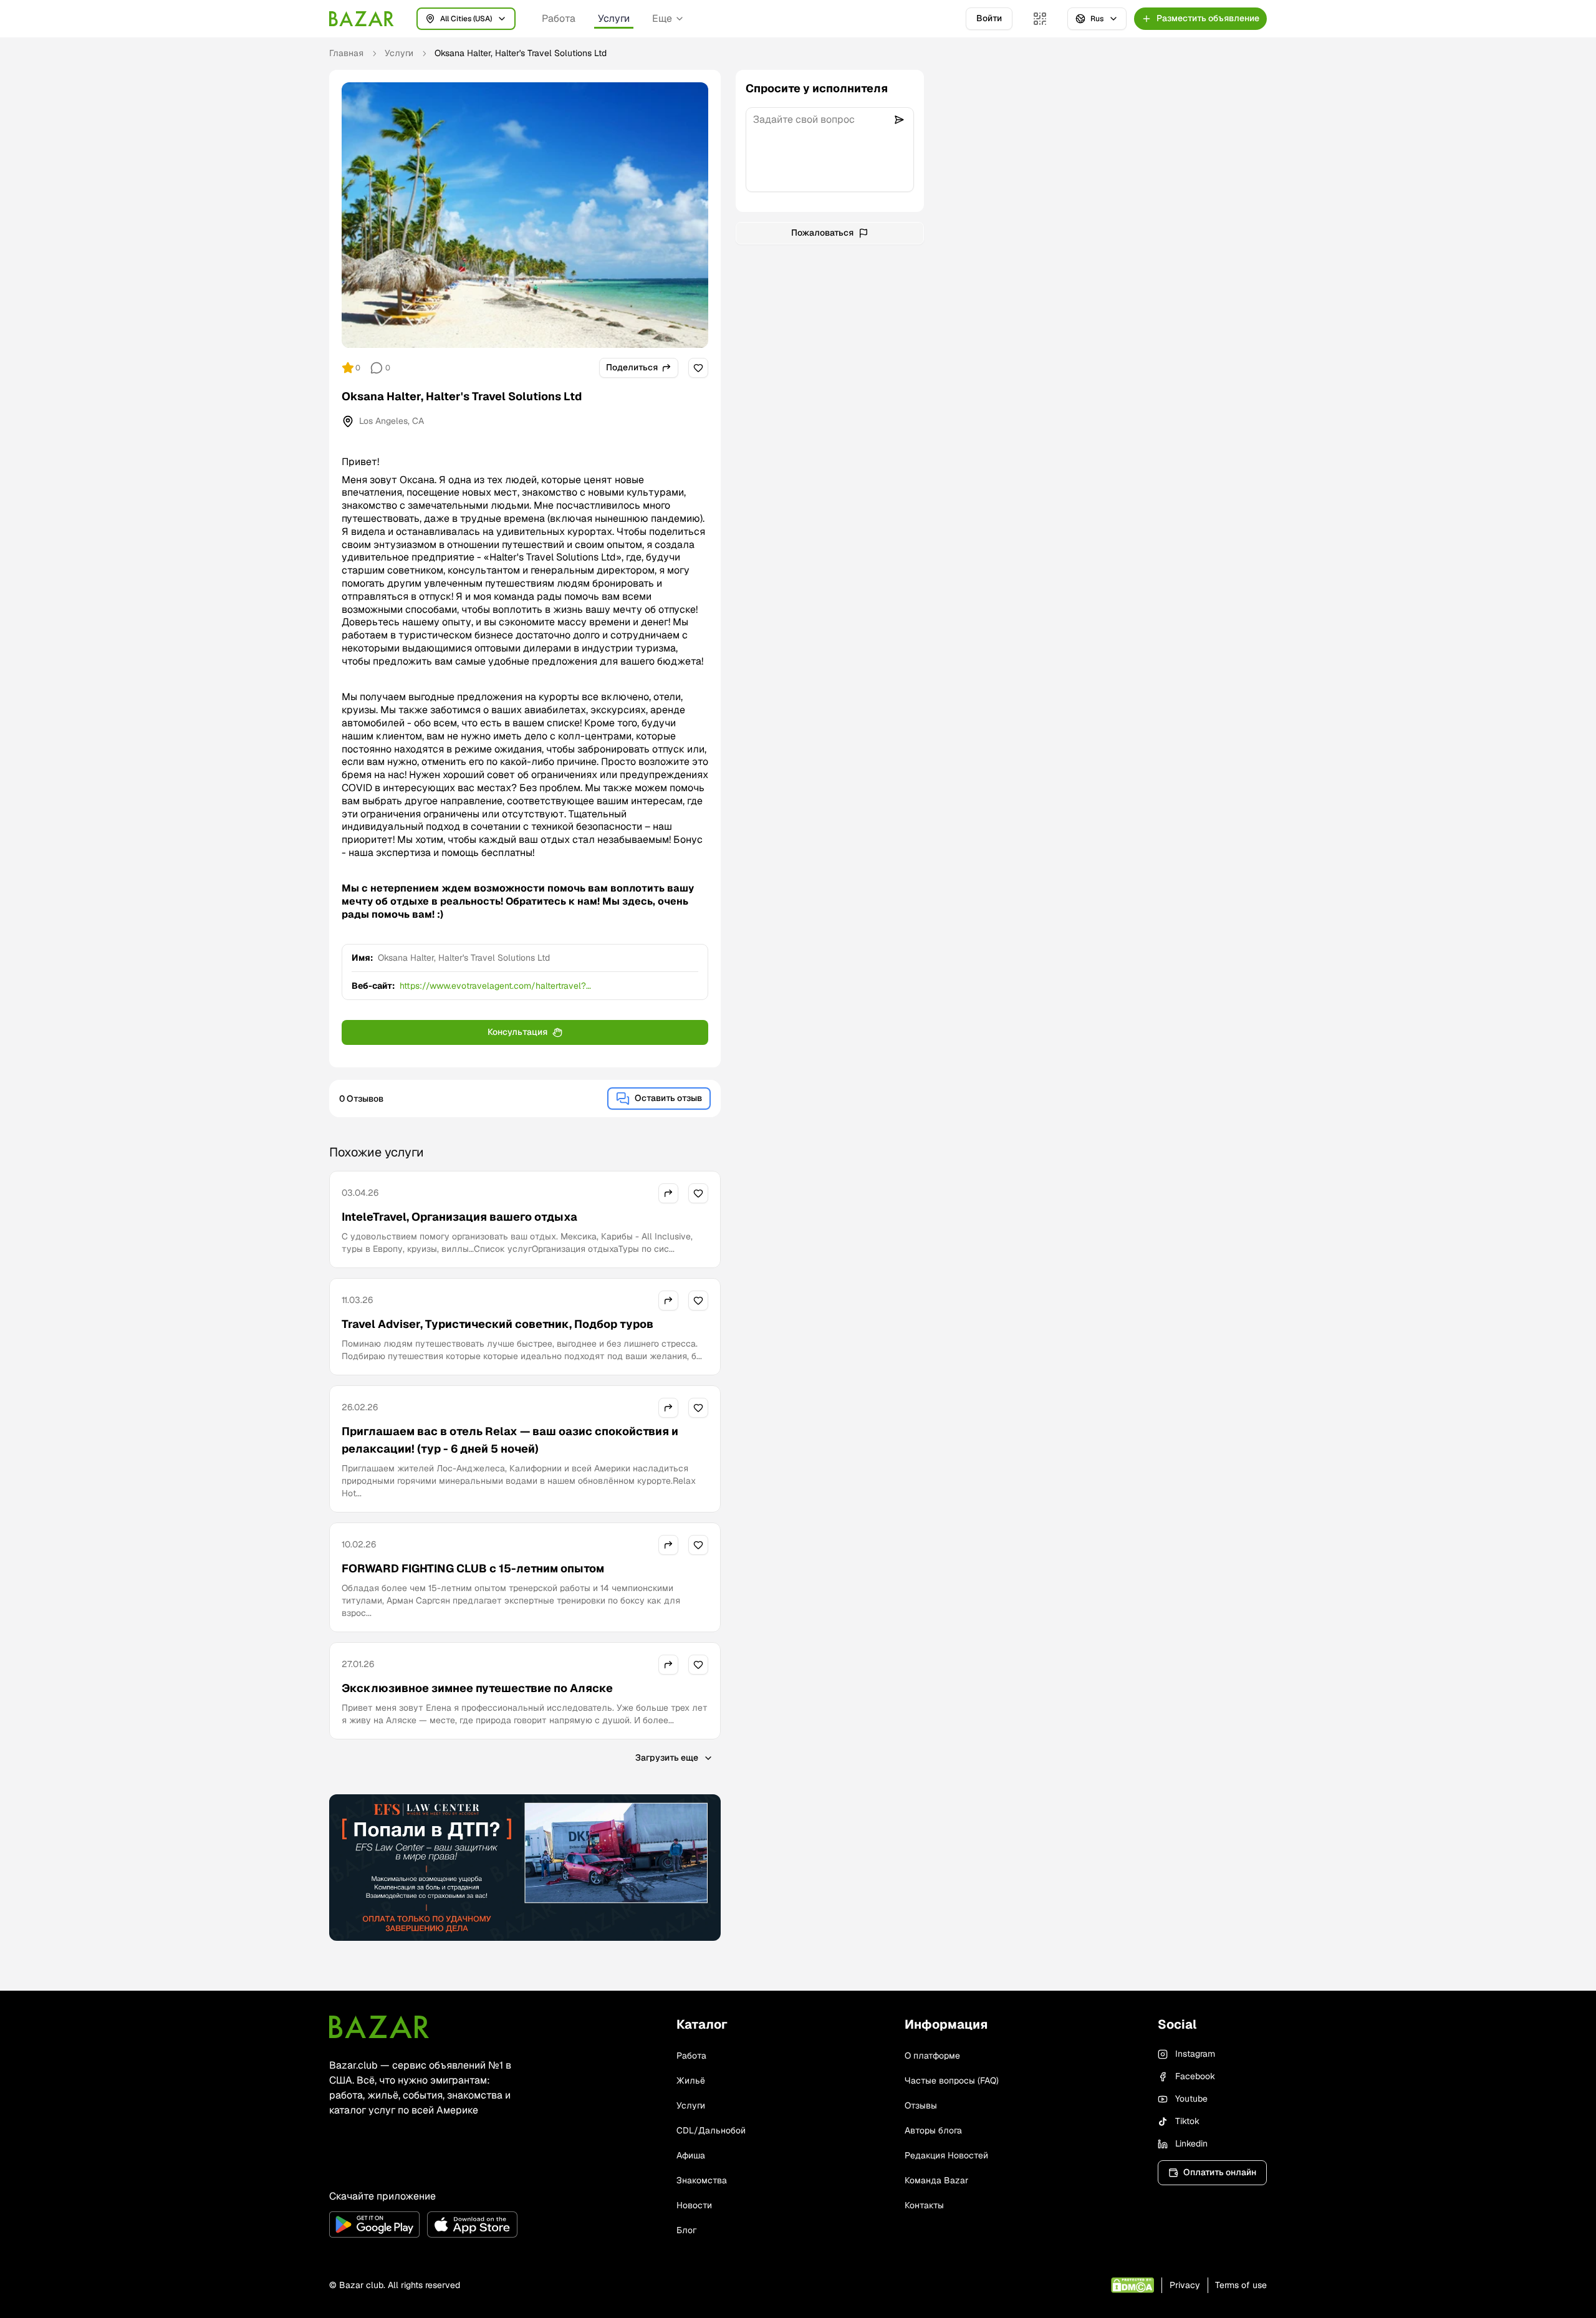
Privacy (1185, 2285)
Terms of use (1241, 2285)
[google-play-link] (374, 2224)
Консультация (517, 1032)
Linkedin (1191, 2143)
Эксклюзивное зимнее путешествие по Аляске (477, 1688)
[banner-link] (525, 1868)
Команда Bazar (936, 2180)
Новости (694, 2205)
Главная (346, 53)
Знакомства (702, 2180)
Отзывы (921, 2105)
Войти (989, 18)
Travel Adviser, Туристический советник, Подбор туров (498, 1324)
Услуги (614, 18)
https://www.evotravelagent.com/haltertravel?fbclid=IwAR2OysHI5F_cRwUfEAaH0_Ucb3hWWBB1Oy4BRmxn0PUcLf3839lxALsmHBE (548, 986)
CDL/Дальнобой (711, 2130)
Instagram (1195, 2054)
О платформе (932, 2056)
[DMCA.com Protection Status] (1132, 2285)
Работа (559, 18)
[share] (668, 1193)
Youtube (1191, 2099)
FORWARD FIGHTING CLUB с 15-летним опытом (473, 1568)
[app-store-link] (472, 2224)
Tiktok (1187, 2121)
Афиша (691, 2155)
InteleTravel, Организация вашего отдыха (459, 1217)
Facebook (1195, 2076)
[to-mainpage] (379, 2027)
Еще (662, 18)
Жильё (691, 2080)
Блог (686, 2230)
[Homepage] (362, 19)
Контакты (924, 2205)
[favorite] (698, 368)
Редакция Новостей (946, 2155)
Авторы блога (933, 2130)
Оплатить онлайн (1220, 2172)
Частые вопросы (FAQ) (952, 2080)
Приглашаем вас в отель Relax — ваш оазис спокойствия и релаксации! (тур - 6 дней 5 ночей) (510, 1440)
